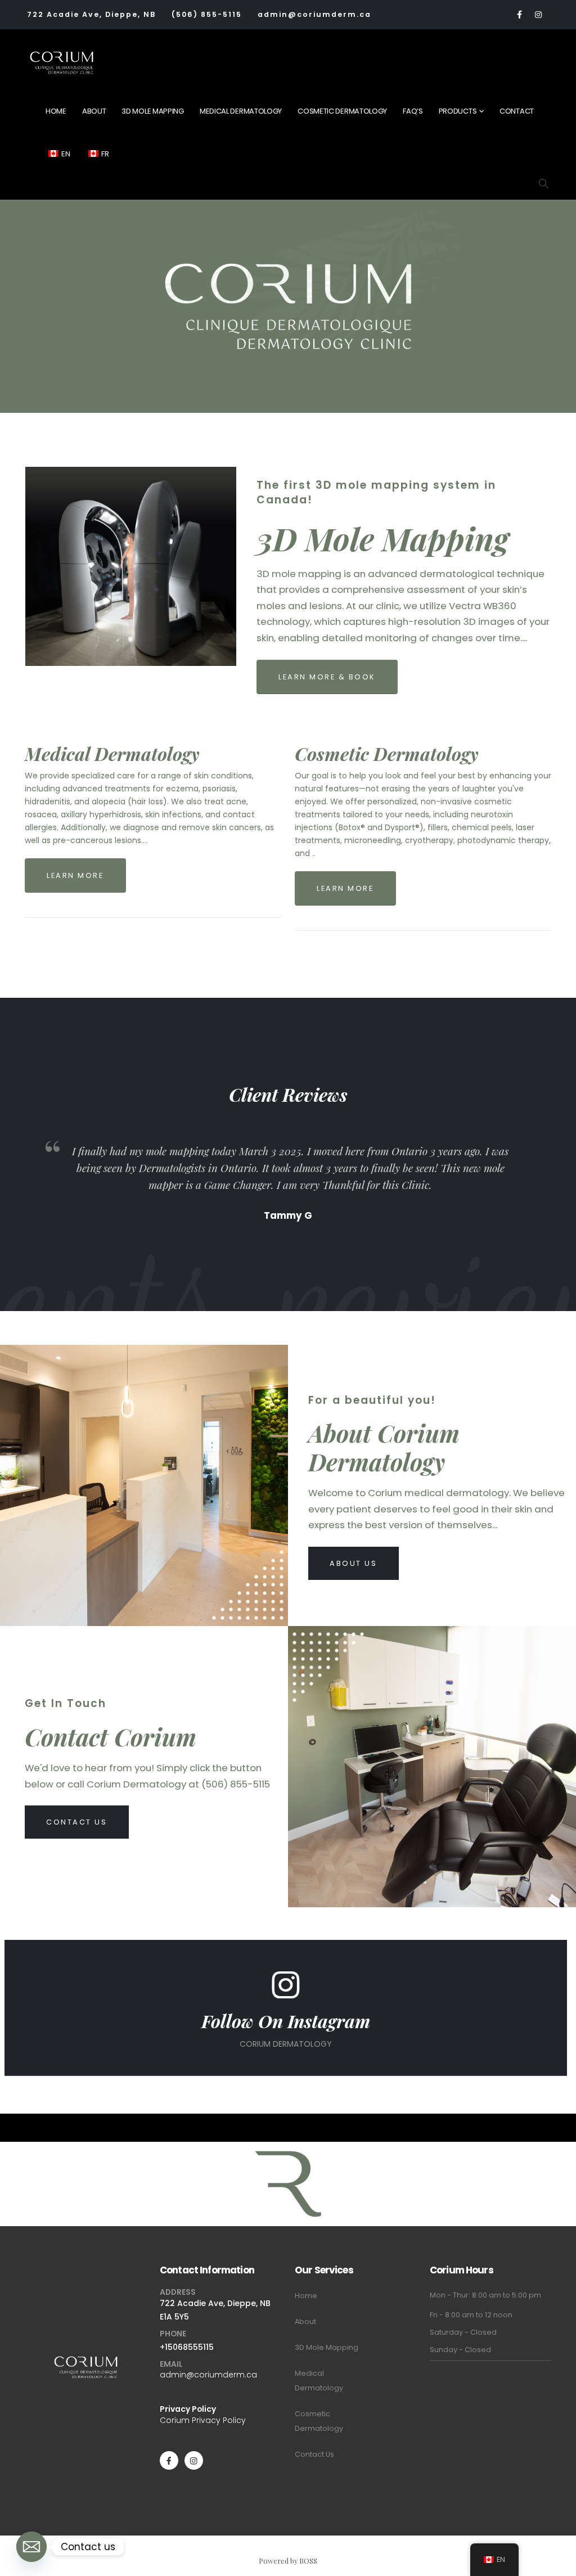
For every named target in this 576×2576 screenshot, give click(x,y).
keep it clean (161, 2090)
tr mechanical (323, 2090)
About (94, 111)
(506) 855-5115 (207, 14)
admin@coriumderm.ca (314, 14)
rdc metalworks (194, 2080)
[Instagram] (538, 15)
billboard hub (423, 2100)
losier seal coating (359, 2100)
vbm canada (252, 2080)
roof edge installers (403, 2080)
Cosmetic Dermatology (342, 111)
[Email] (31, 2547)
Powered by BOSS (288, 2561)
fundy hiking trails (224, 2100)
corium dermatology (320, 2080)
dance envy (471, 2090)
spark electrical (475, 2080)
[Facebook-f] (169, 2460)
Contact (517, 111)
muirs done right (93, 2100)
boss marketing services (112, 2080)
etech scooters (291, 2100)
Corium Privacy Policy (203, 2420)
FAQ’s (413, 111)
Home (56, 111)
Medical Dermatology (241, 111)
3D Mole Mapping (153, 111)
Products (458, 111)
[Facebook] (519, 15)
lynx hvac (371, 2090)
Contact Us (314, 2454)
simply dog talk (157, 2100)
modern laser (418, 2090)
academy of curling (95, 2090)
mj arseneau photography (240, 2090)
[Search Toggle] (543, 183)
